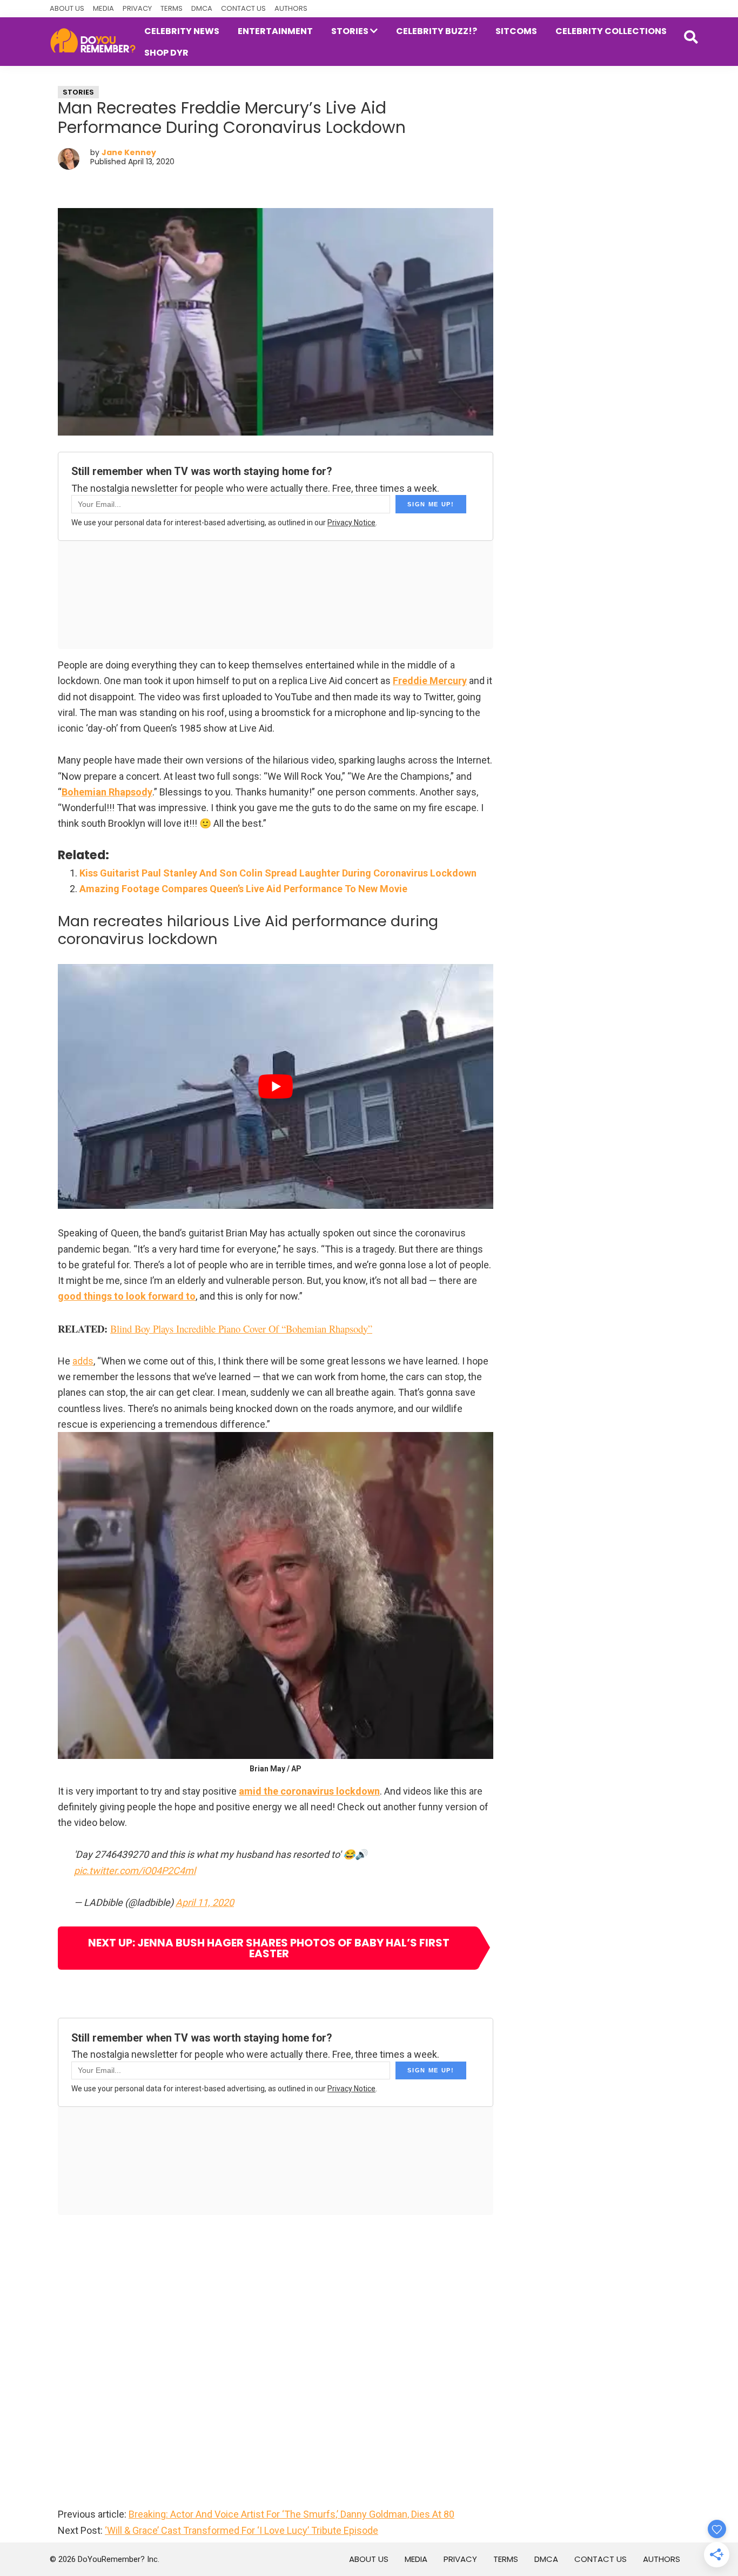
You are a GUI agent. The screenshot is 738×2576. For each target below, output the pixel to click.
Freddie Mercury (430, 681)
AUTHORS (291, 8)
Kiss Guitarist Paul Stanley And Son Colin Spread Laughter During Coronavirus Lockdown (278, 873)
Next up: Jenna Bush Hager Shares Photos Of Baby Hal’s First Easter (269, 1948)
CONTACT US (243, 8)
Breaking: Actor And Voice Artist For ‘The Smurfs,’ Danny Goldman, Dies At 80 (291, 2514)
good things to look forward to (127, 1296)
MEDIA (103, 8)
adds (83, 1361)
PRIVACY (137, 8)
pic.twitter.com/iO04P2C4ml (135, 1871)
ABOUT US (67, 8)
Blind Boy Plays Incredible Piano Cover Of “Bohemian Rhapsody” (241, 1329)
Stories (78, 92)
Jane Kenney (129, 152)
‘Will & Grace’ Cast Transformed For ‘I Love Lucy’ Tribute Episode (241, 2530)
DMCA (202, 8)
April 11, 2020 (205, 1902)
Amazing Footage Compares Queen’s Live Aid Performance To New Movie (243, 889)
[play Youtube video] (276, 1086)
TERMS (172, 8)
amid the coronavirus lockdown (309, 1791)
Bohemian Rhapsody (107, 792)
